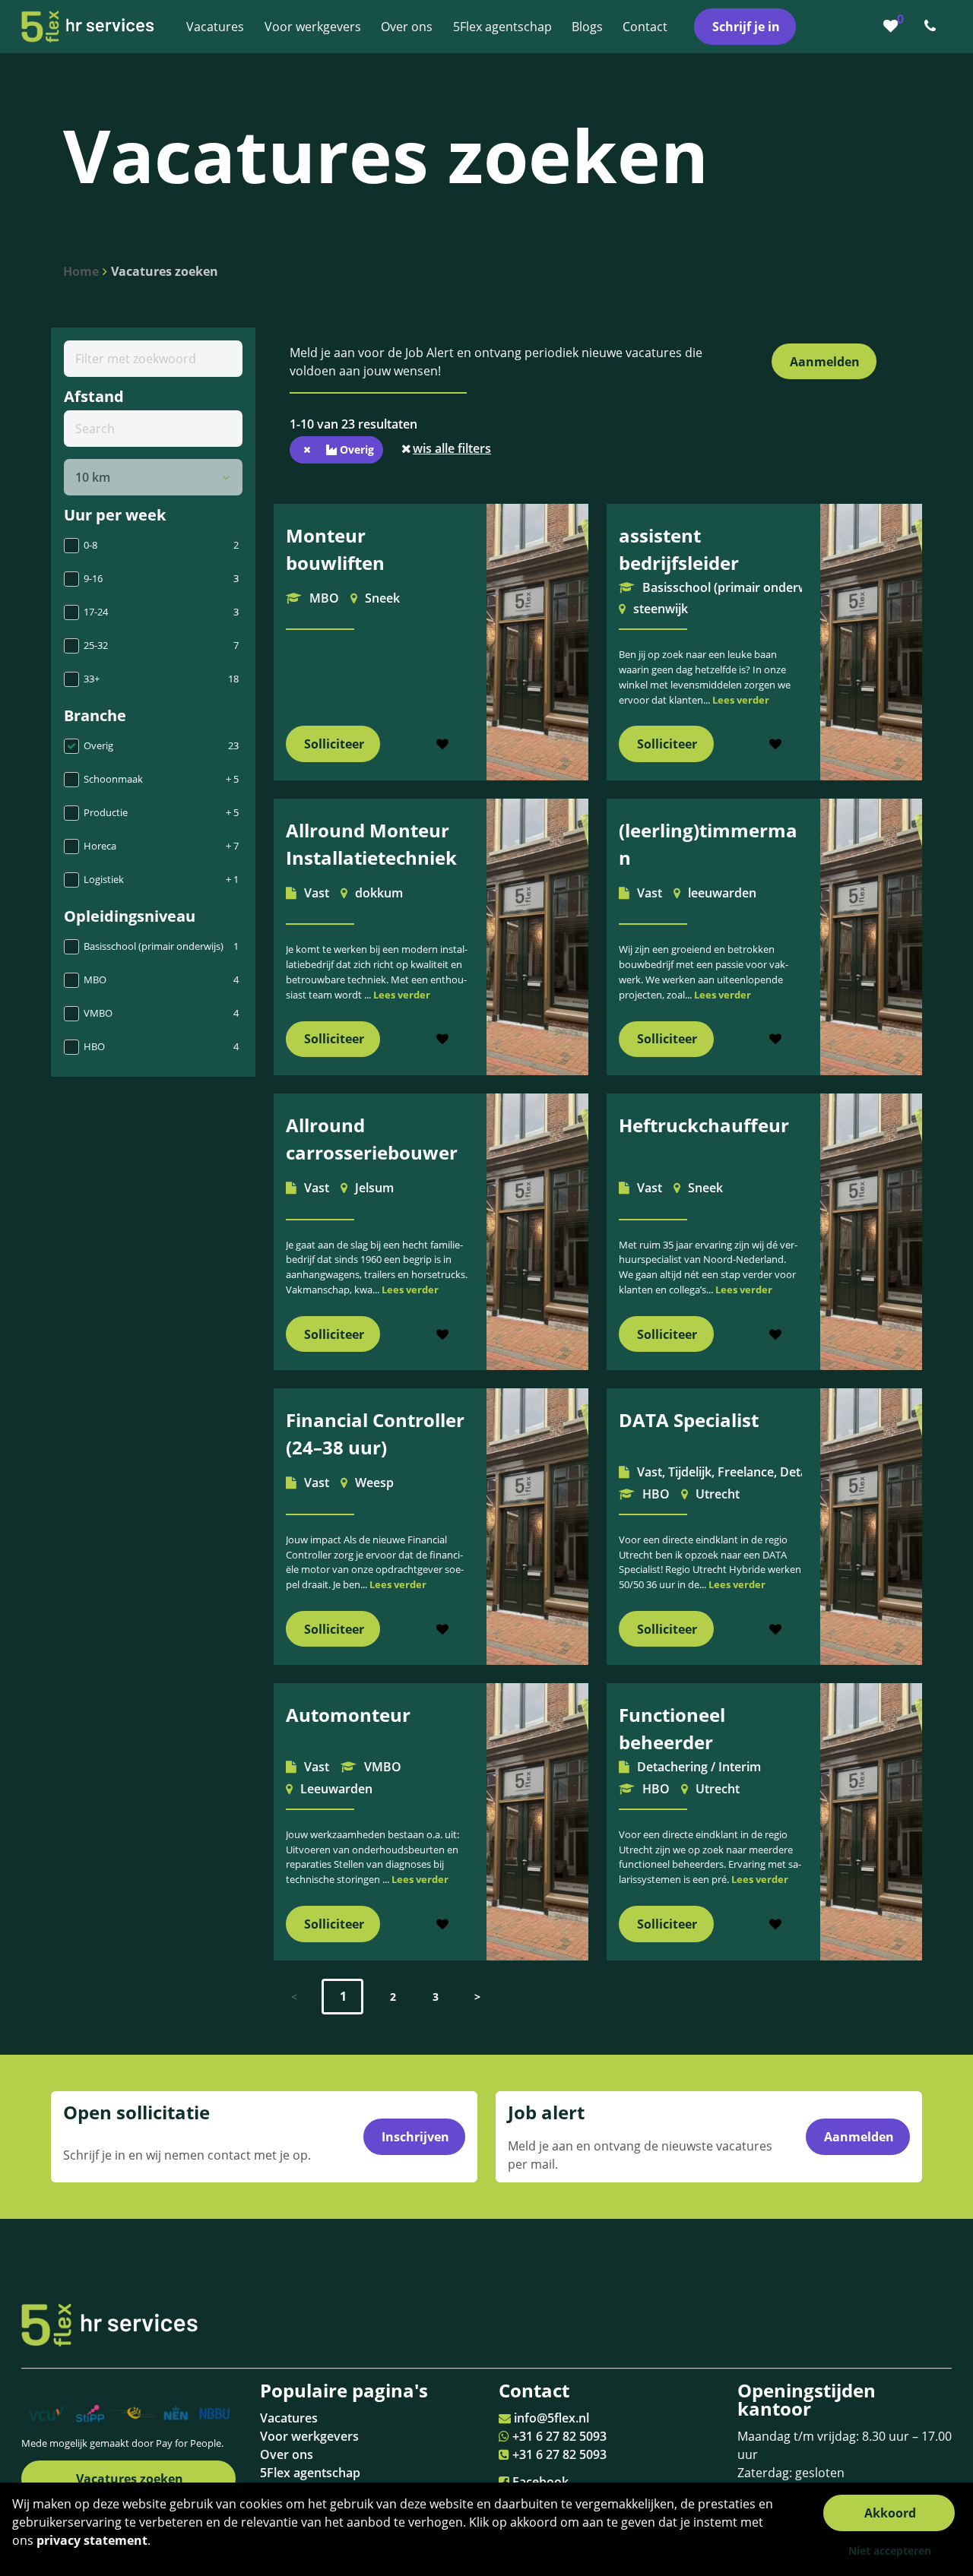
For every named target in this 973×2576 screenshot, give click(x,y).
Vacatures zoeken (165, 271)
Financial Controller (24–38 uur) (375, 1434)
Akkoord (890, 2513)
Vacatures (289, 2418)
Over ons (287, 2454)
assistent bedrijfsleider (679, 549)
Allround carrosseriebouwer (372, 1139)
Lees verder (741, 700)
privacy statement (92, 2540)
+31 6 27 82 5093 (559, 2436)
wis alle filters (452, 448)
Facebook (540, 2482)
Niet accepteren (890, 2551)
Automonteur (348, 1715)
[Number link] (933, 27)
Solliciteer (334, 744)
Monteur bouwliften (335, 549)
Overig (355, 449)
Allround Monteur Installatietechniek (371, 844)
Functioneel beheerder (672, 1728)
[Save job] (443, 744)
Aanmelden (825, 362)
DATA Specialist (689, 1420)
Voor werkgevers (309, 2436)
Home (81, 271)
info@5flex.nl (551, 2418)
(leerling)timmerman (708, 844)
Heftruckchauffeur (704, 1125)
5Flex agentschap (310, 2473)
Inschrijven (415, 2137)
